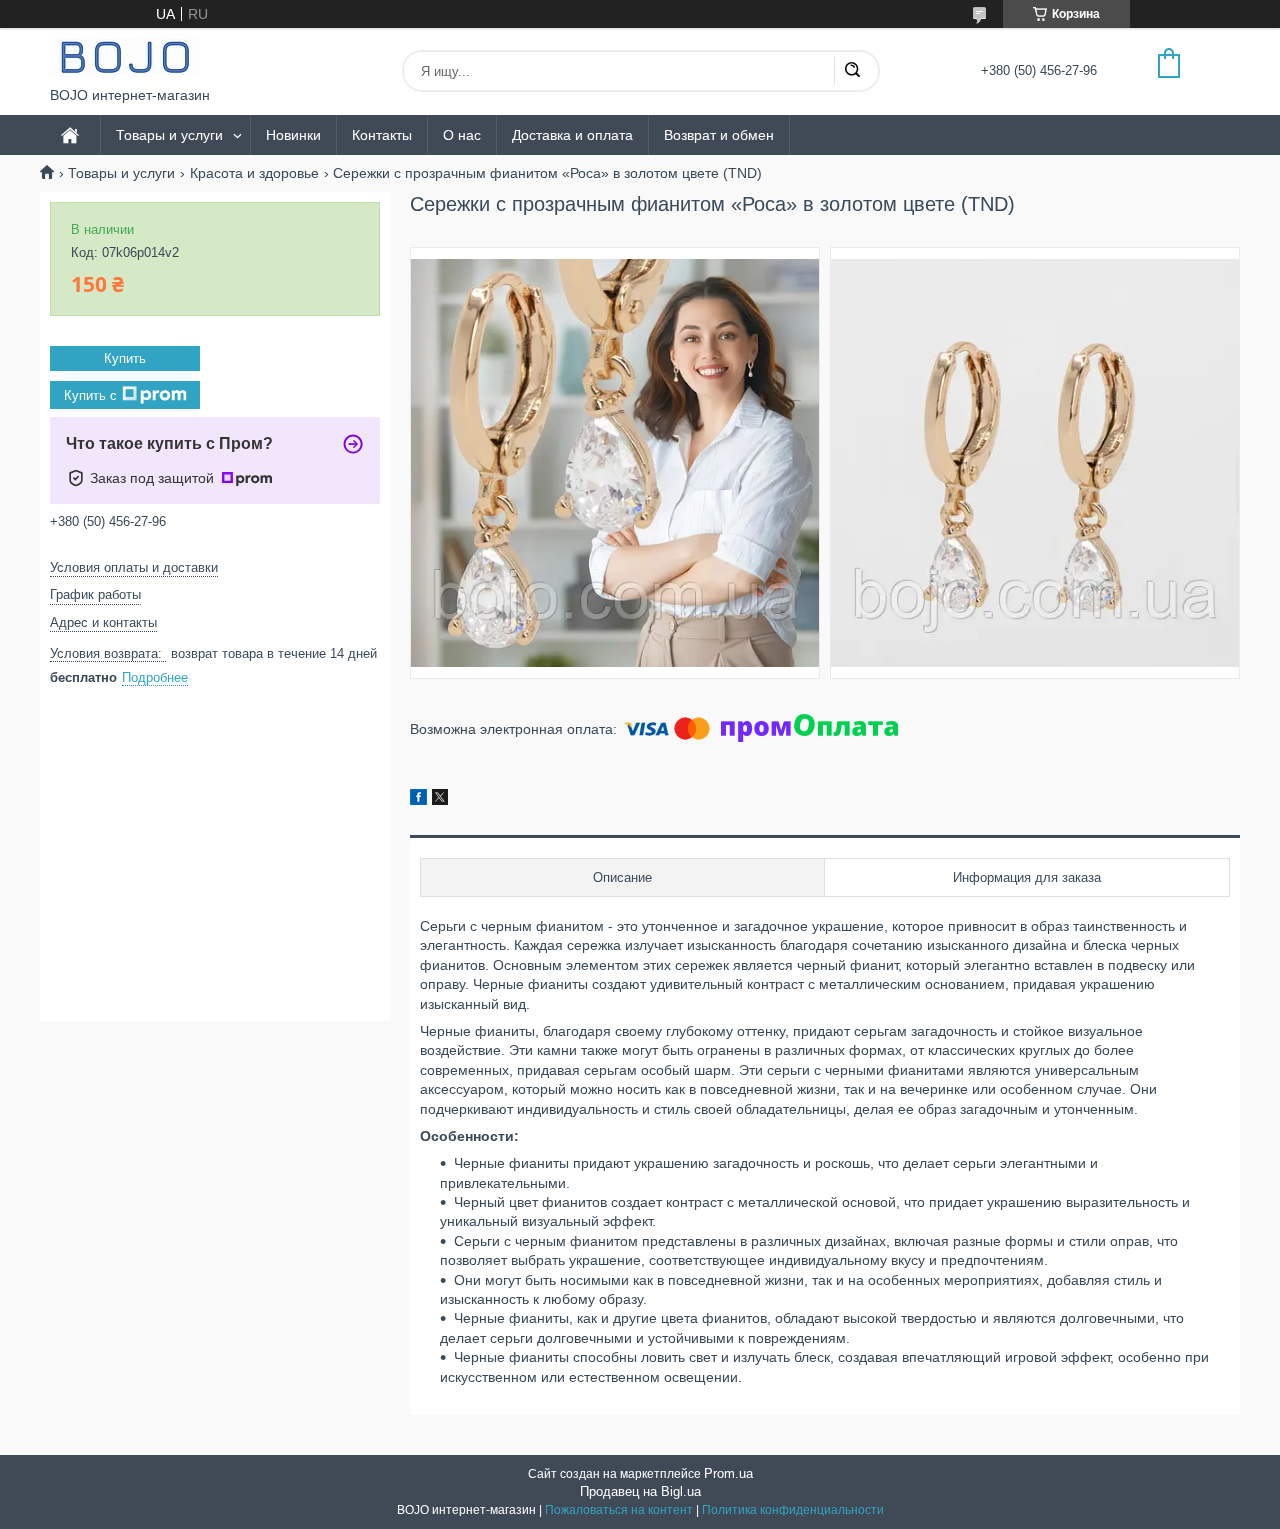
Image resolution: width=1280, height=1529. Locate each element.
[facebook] (418, 800)
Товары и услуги (169, 135)
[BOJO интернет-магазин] (125, 57)
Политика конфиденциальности (793, 1510)
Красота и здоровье (254, 173)
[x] (440, 800)
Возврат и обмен (719, 135)
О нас (462, 135)
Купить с (90, 395)
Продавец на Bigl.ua (640, 1491)
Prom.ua (728, 1473)
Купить (125, 358)
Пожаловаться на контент (619, 1510)
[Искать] (852, 71)
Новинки (293, 135)
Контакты (382, 135)
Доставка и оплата (572, 135)
